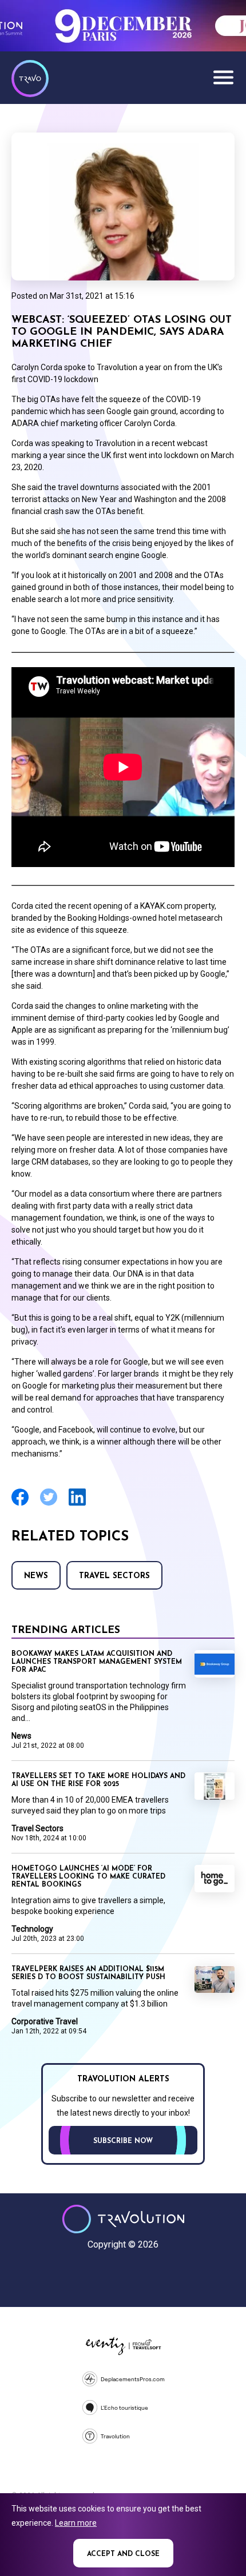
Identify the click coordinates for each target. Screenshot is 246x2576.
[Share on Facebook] (20, 1504)
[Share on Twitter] (49, 1504)
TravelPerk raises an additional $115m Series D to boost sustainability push (88, 1973)
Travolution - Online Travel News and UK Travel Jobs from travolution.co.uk (123, 2219)
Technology (32, 1929)
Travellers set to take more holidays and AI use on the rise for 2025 (98, 1780)
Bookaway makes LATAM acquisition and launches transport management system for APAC (97, 1662)
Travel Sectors (114, 1576)
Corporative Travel (45, 2021)
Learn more (76, 2523)
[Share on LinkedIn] (77, 1504)
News (36, 1576)
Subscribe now (123, 2141)
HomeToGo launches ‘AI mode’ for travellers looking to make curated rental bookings (88, 1877)
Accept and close (123, 2554)
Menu (223, 77)
